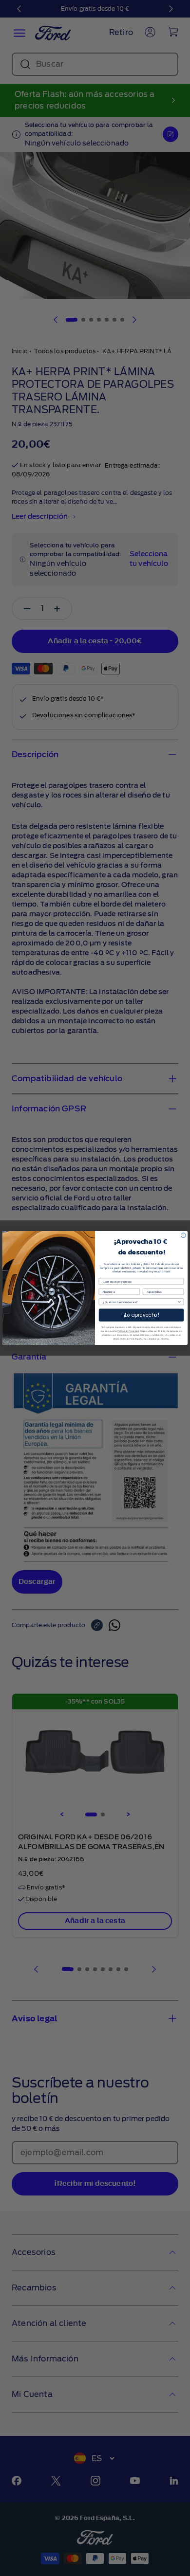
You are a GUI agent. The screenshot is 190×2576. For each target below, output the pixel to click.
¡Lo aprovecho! (142, 1315)
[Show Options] (179, 1302)
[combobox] (140, 1302)
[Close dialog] (183, 1235)
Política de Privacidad (128, 1331)
